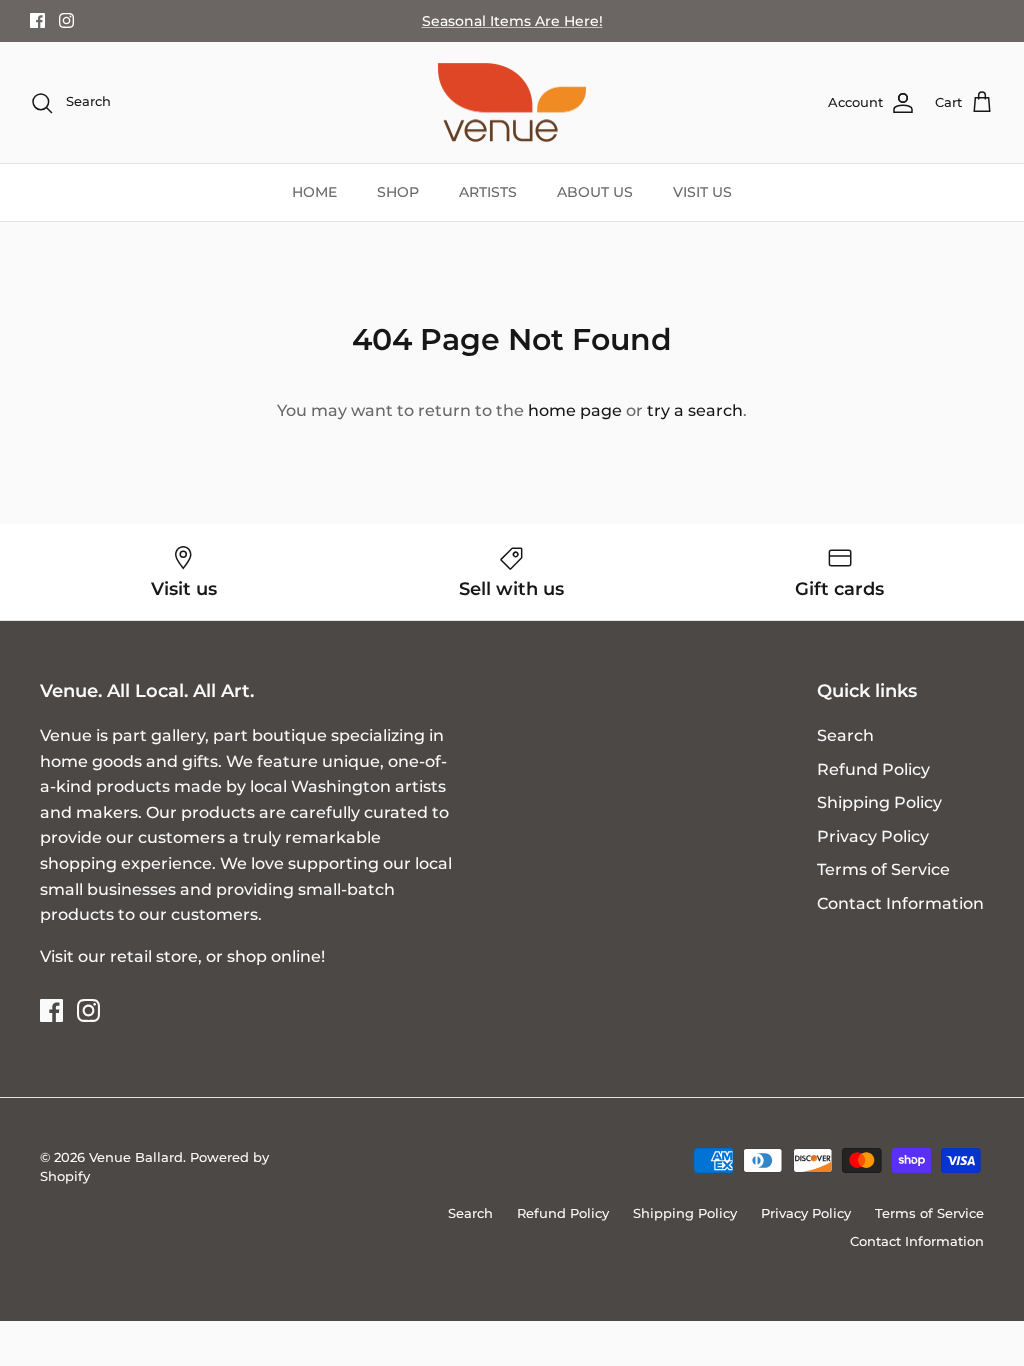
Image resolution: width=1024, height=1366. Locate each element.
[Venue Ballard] (512, 103)
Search (845, 735)
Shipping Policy (879, 802)
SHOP (398, 192)
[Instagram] (66, 20)
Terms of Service (883, 869)
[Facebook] (37, 20)
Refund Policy (873, 769)
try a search (695, 410)
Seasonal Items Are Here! (512, 21)
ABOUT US (595, 192)
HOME (314, 192)
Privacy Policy (873, 836)
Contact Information (900, 903)
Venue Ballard (136, 1157)
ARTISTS (488, 192)
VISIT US (702, 192)
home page (575, 410)
